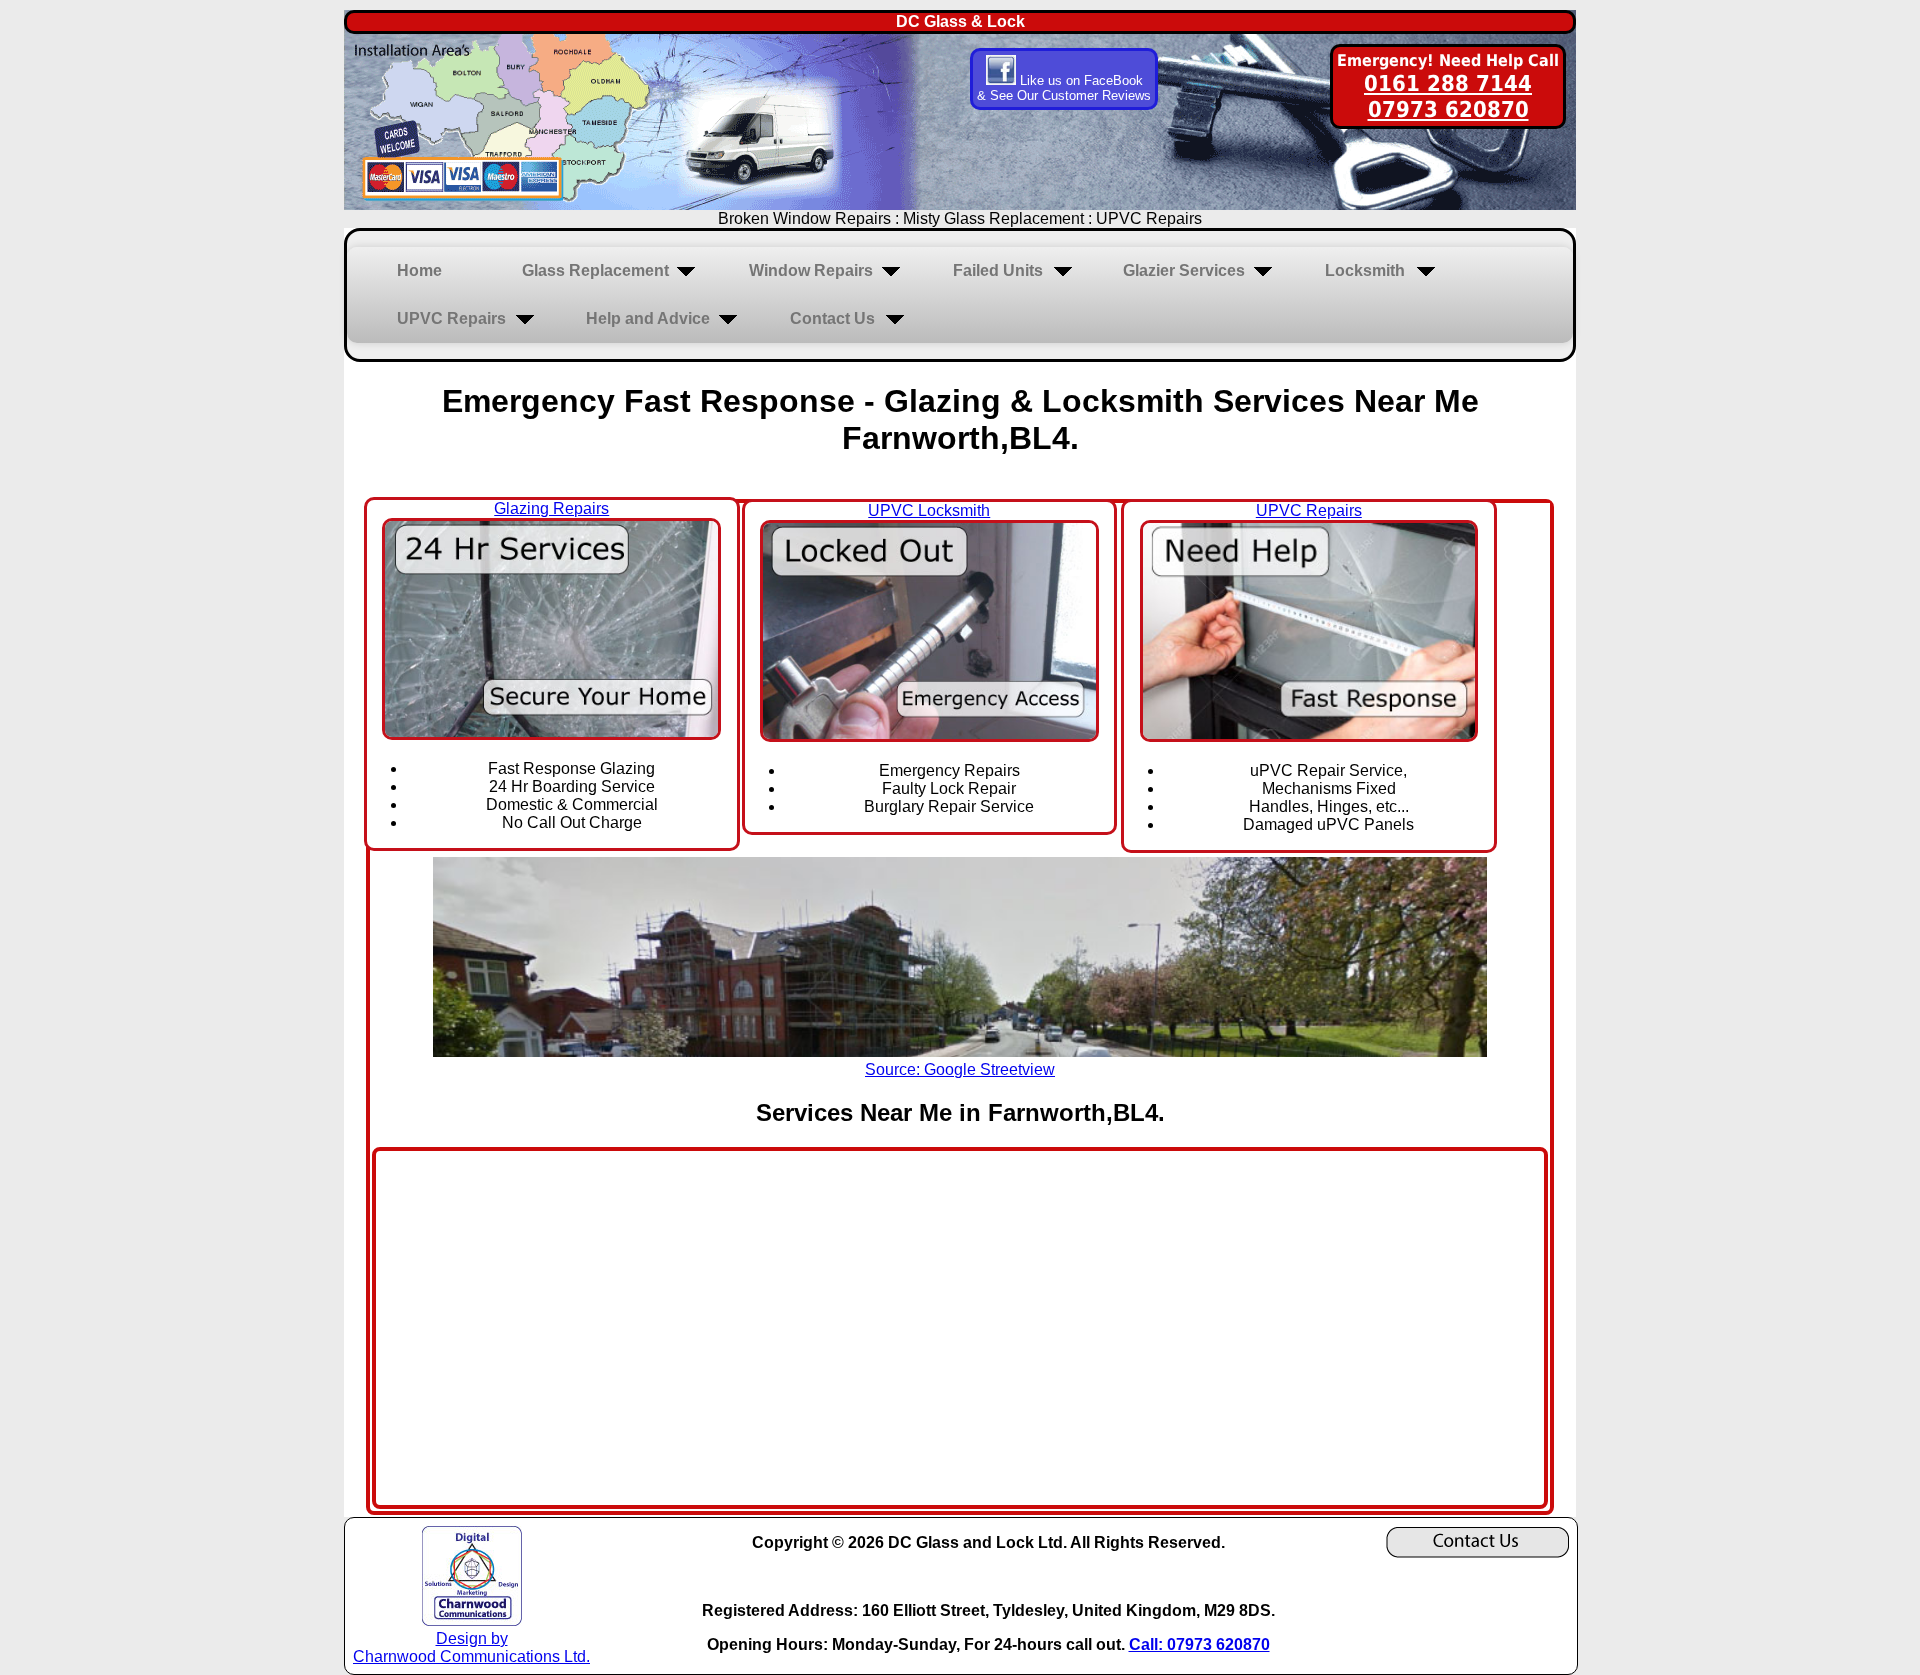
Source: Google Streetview (960, 1069)
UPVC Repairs (1309, 510)
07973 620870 (1448, 109)
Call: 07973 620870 (1199, 1644)
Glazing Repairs (551, 508)
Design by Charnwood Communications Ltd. (471, 1647)
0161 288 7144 (1448, 83)
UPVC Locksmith (929, 510)
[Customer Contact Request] (1477, 1552)
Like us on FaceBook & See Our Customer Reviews (1064, 88)
